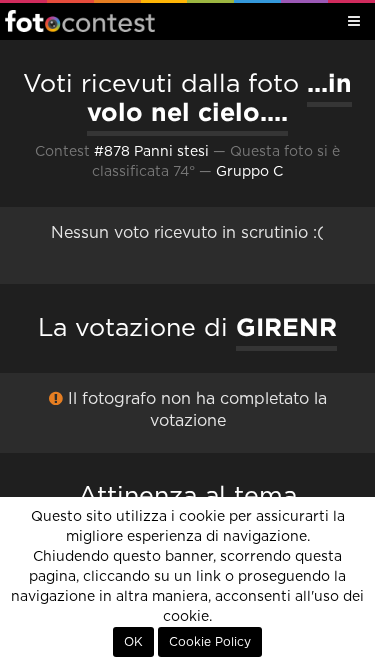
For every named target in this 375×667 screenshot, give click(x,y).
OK (133, 642)
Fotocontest (80, 21)
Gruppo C (249, 172)
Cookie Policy (210, 642)
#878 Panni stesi (151, 152)
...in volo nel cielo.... (219, 97)
